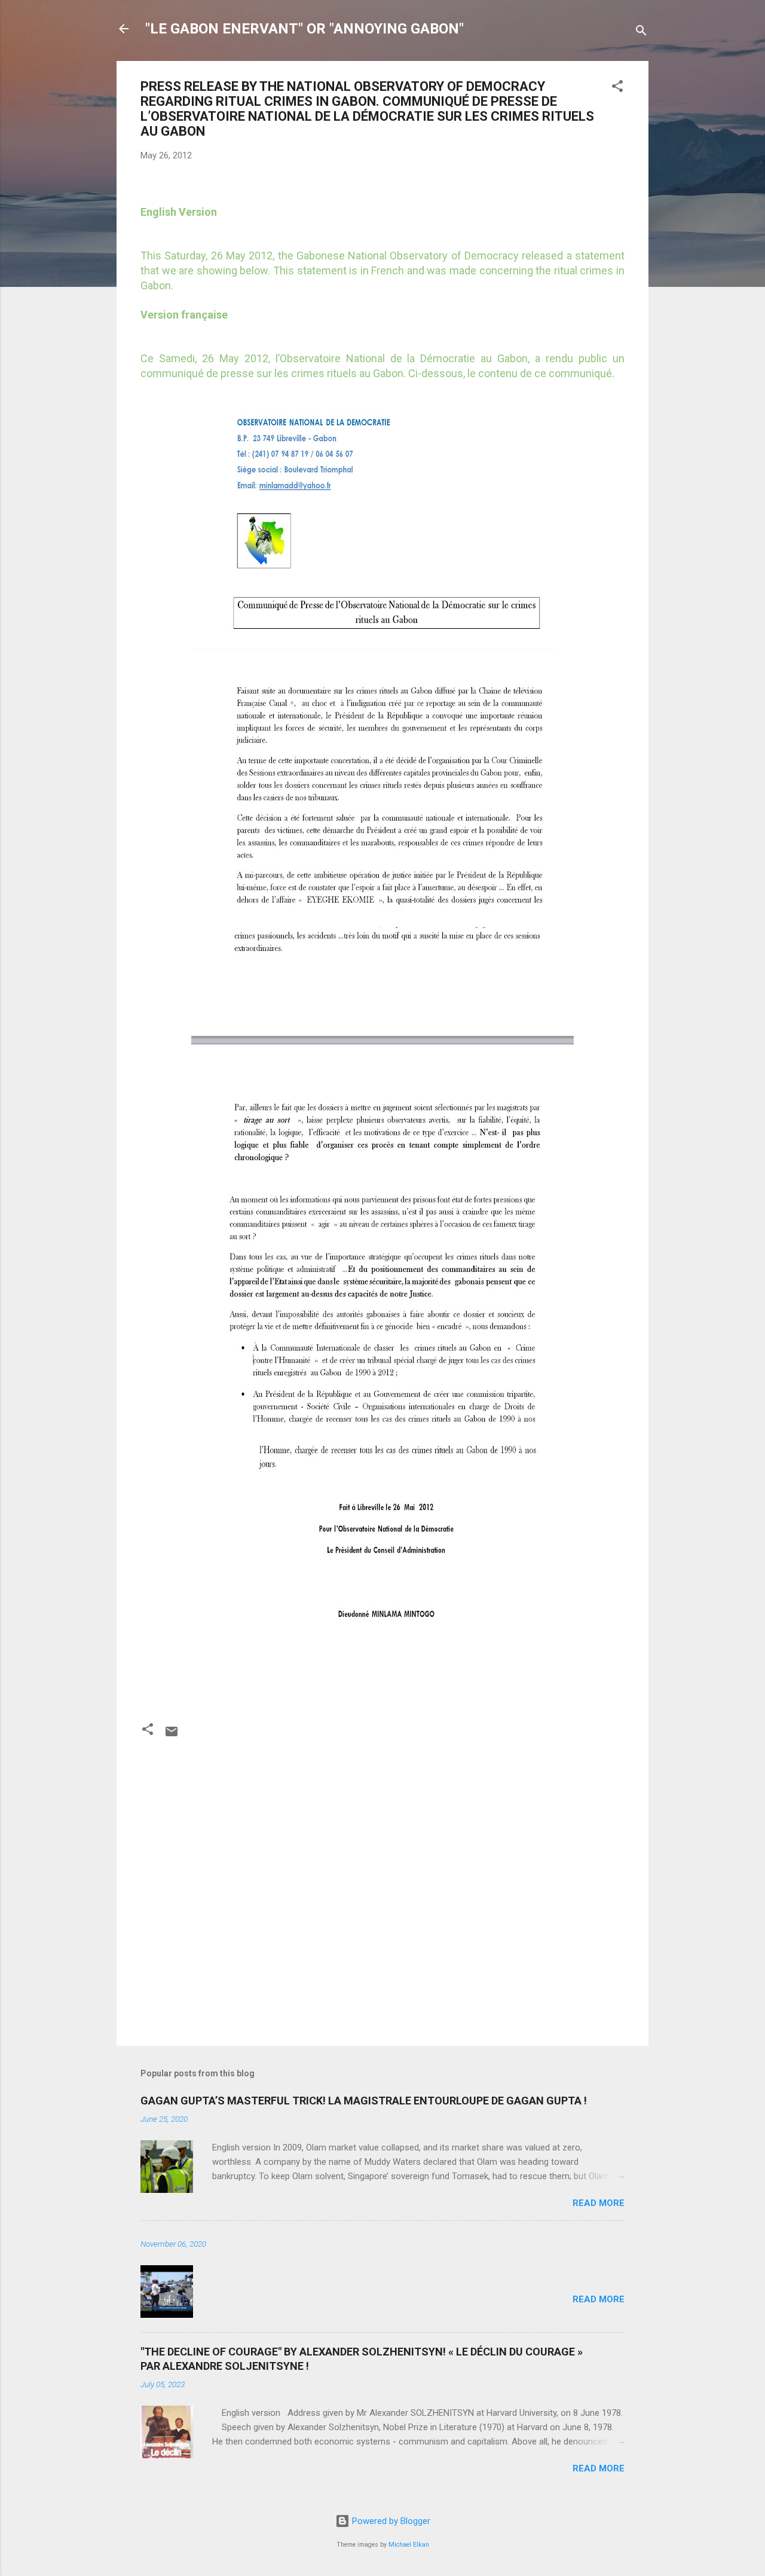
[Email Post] (172, 1736)
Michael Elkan (409, 2545)
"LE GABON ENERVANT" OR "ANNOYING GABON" (305, 29)
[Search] (641, 33)
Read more (599, 2203)
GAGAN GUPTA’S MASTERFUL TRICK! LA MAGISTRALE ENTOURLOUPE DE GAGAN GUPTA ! (364, 2101)
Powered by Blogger (390, 2521)
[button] (617, 88)
